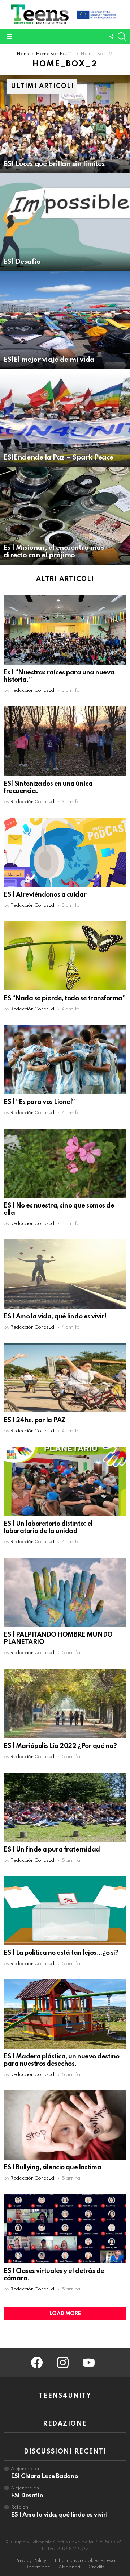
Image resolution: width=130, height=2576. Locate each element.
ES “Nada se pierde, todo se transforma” (64, 998)
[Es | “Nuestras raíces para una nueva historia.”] (65, 630)
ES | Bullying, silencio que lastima (52, 2168)
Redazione (38, 2567)
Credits (97, 2567)
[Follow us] (111, 37)
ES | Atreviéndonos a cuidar (45, 895)
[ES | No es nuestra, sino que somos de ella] (65, 1163)
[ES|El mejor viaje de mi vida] (65, 320)
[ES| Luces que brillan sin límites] (65, 124)
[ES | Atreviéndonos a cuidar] (65, 852)
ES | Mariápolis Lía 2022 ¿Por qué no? (60, 1746)
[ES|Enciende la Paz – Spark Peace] (65, 418)
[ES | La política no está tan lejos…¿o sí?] (65, 1911)
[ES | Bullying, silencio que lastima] (65, 2125)
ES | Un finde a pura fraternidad (52, 1850)
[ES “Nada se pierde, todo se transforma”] (65, 956)
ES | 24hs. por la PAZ (35, 1420)
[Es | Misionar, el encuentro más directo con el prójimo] (65, 516)
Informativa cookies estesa (85, 2561)
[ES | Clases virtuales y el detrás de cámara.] (65, 2229)
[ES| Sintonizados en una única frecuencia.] (65, 741)
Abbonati (69, 2567)
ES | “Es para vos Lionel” (39, 1102)
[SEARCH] (122, 37)
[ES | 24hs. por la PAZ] (65, 1378)
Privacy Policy (31, 2561)
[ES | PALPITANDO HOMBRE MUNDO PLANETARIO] (65, 1592)
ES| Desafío (27, 2496)
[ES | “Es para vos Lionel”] (65, 1060)
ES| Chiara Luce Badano (44, 2477)
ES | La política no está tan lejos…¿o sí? (61, 1953)
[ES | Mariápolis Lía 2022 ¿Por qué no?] (65, 1703)
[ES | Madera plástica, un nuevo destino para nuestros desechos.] (65, 2014)
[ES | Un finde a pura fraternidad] (65, 1807)
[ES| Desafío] (65, 222)
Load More (65, 2314)
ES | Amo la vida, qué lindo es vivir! (55, 1317)
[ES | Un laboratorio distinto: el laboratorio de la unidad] (65, 1481)
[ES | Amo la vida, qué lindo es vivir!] (65, 1274)
